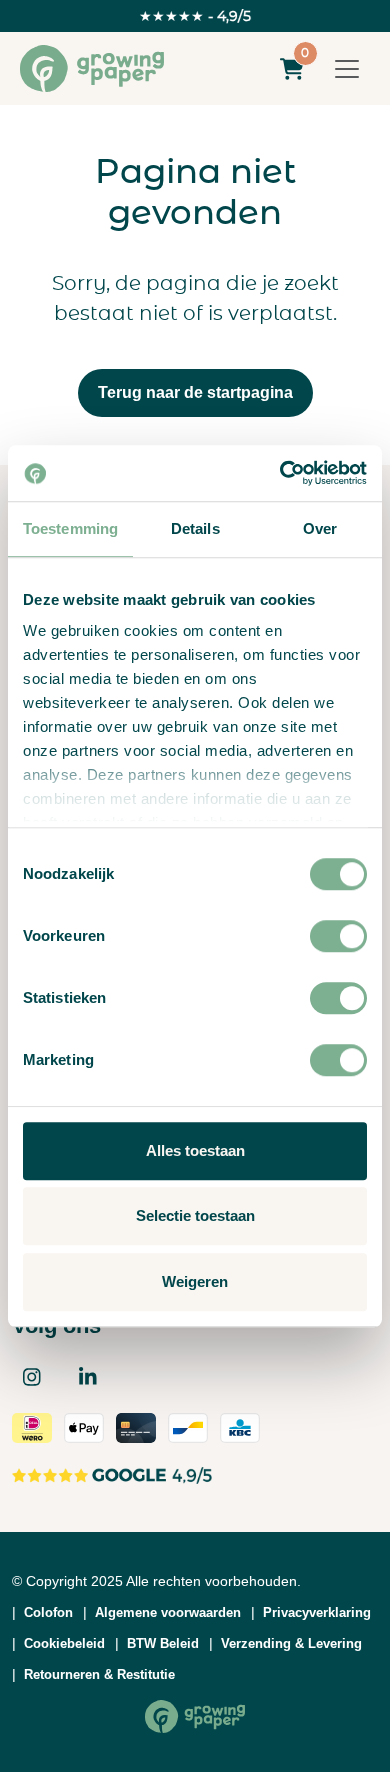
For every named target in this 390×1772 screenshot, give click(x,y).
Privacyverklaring (317, 1612)
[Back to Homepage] (195, 1716)
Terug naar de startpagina (195, 392)
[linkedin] (88, 1377)
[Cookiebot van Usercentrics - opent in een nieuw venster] (280, 473)
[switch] (338, 936)
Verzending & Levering (291, 1643)
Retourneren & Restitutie (99, 1674)
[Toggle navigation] (347, 69)
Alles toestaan (195, 1150)
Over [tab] (320, 528)
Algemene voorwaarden (168, 1612)
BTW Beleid (163, 1643)
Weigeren (195, 1281)
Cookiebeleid (64, 1643)
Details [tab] (195, 528)
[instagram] (32, 1377)
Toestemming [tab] (70, 528)
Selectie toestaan (195, 1215)
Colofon (48, 1612)
